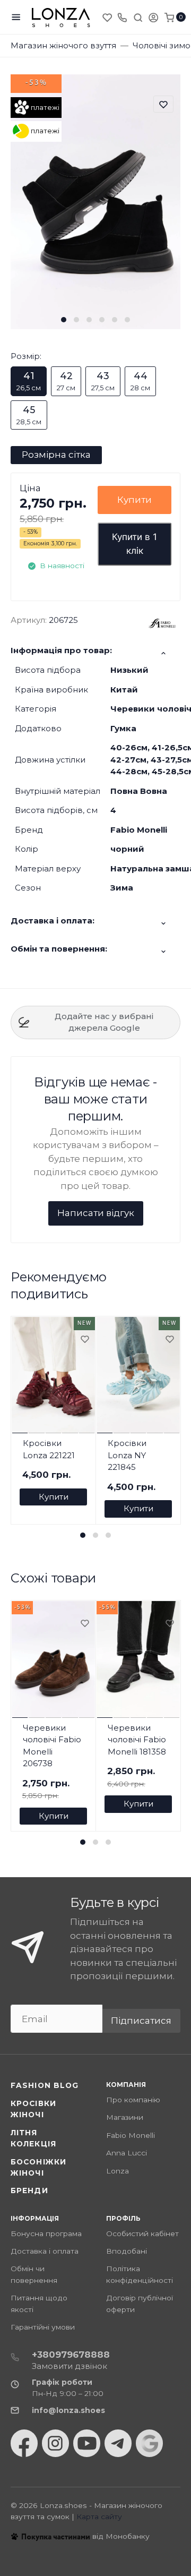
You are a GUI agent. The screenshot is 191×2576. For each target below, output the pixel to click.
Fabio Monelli (131, 2135)
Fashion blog (45, 2085)
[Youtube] (87, 2443)
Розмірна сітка (56, 455)
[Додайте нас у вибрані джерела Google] (149, 2443)
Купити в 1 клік (134, 544)
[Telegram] (118, 2443)
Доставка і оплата (45, 2251)
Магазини (125, 2117)
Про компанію (133, 2100)
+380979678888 (71, 2355)
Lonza (118, 2171)
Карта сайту (99, 2517)
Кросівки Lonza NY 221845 (127, 1455)
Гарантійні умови (43, 2327)
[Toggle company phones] (122, 17)
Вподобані (127, 2251)
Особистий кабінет (142, 2233)
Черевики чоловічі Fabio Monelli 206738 (52, 1746)
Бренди (29, 2190)
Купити (134, 500)
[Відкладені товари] (108, 17)
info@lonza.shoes (68, 2410)
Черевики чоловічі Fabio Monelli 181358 (137, 1740)
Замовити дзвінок (70, 2366)
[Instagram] (55, 2443)
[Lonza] (61, 17)
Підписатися (141, 2021)
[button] (64, 320)
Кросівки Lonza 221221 (49, 1449)
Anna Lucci (127, 2153)
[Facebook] (24, 2443)
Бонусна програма (46, 2233)
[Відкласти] (84, 1340)
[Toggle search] (138, 17)
